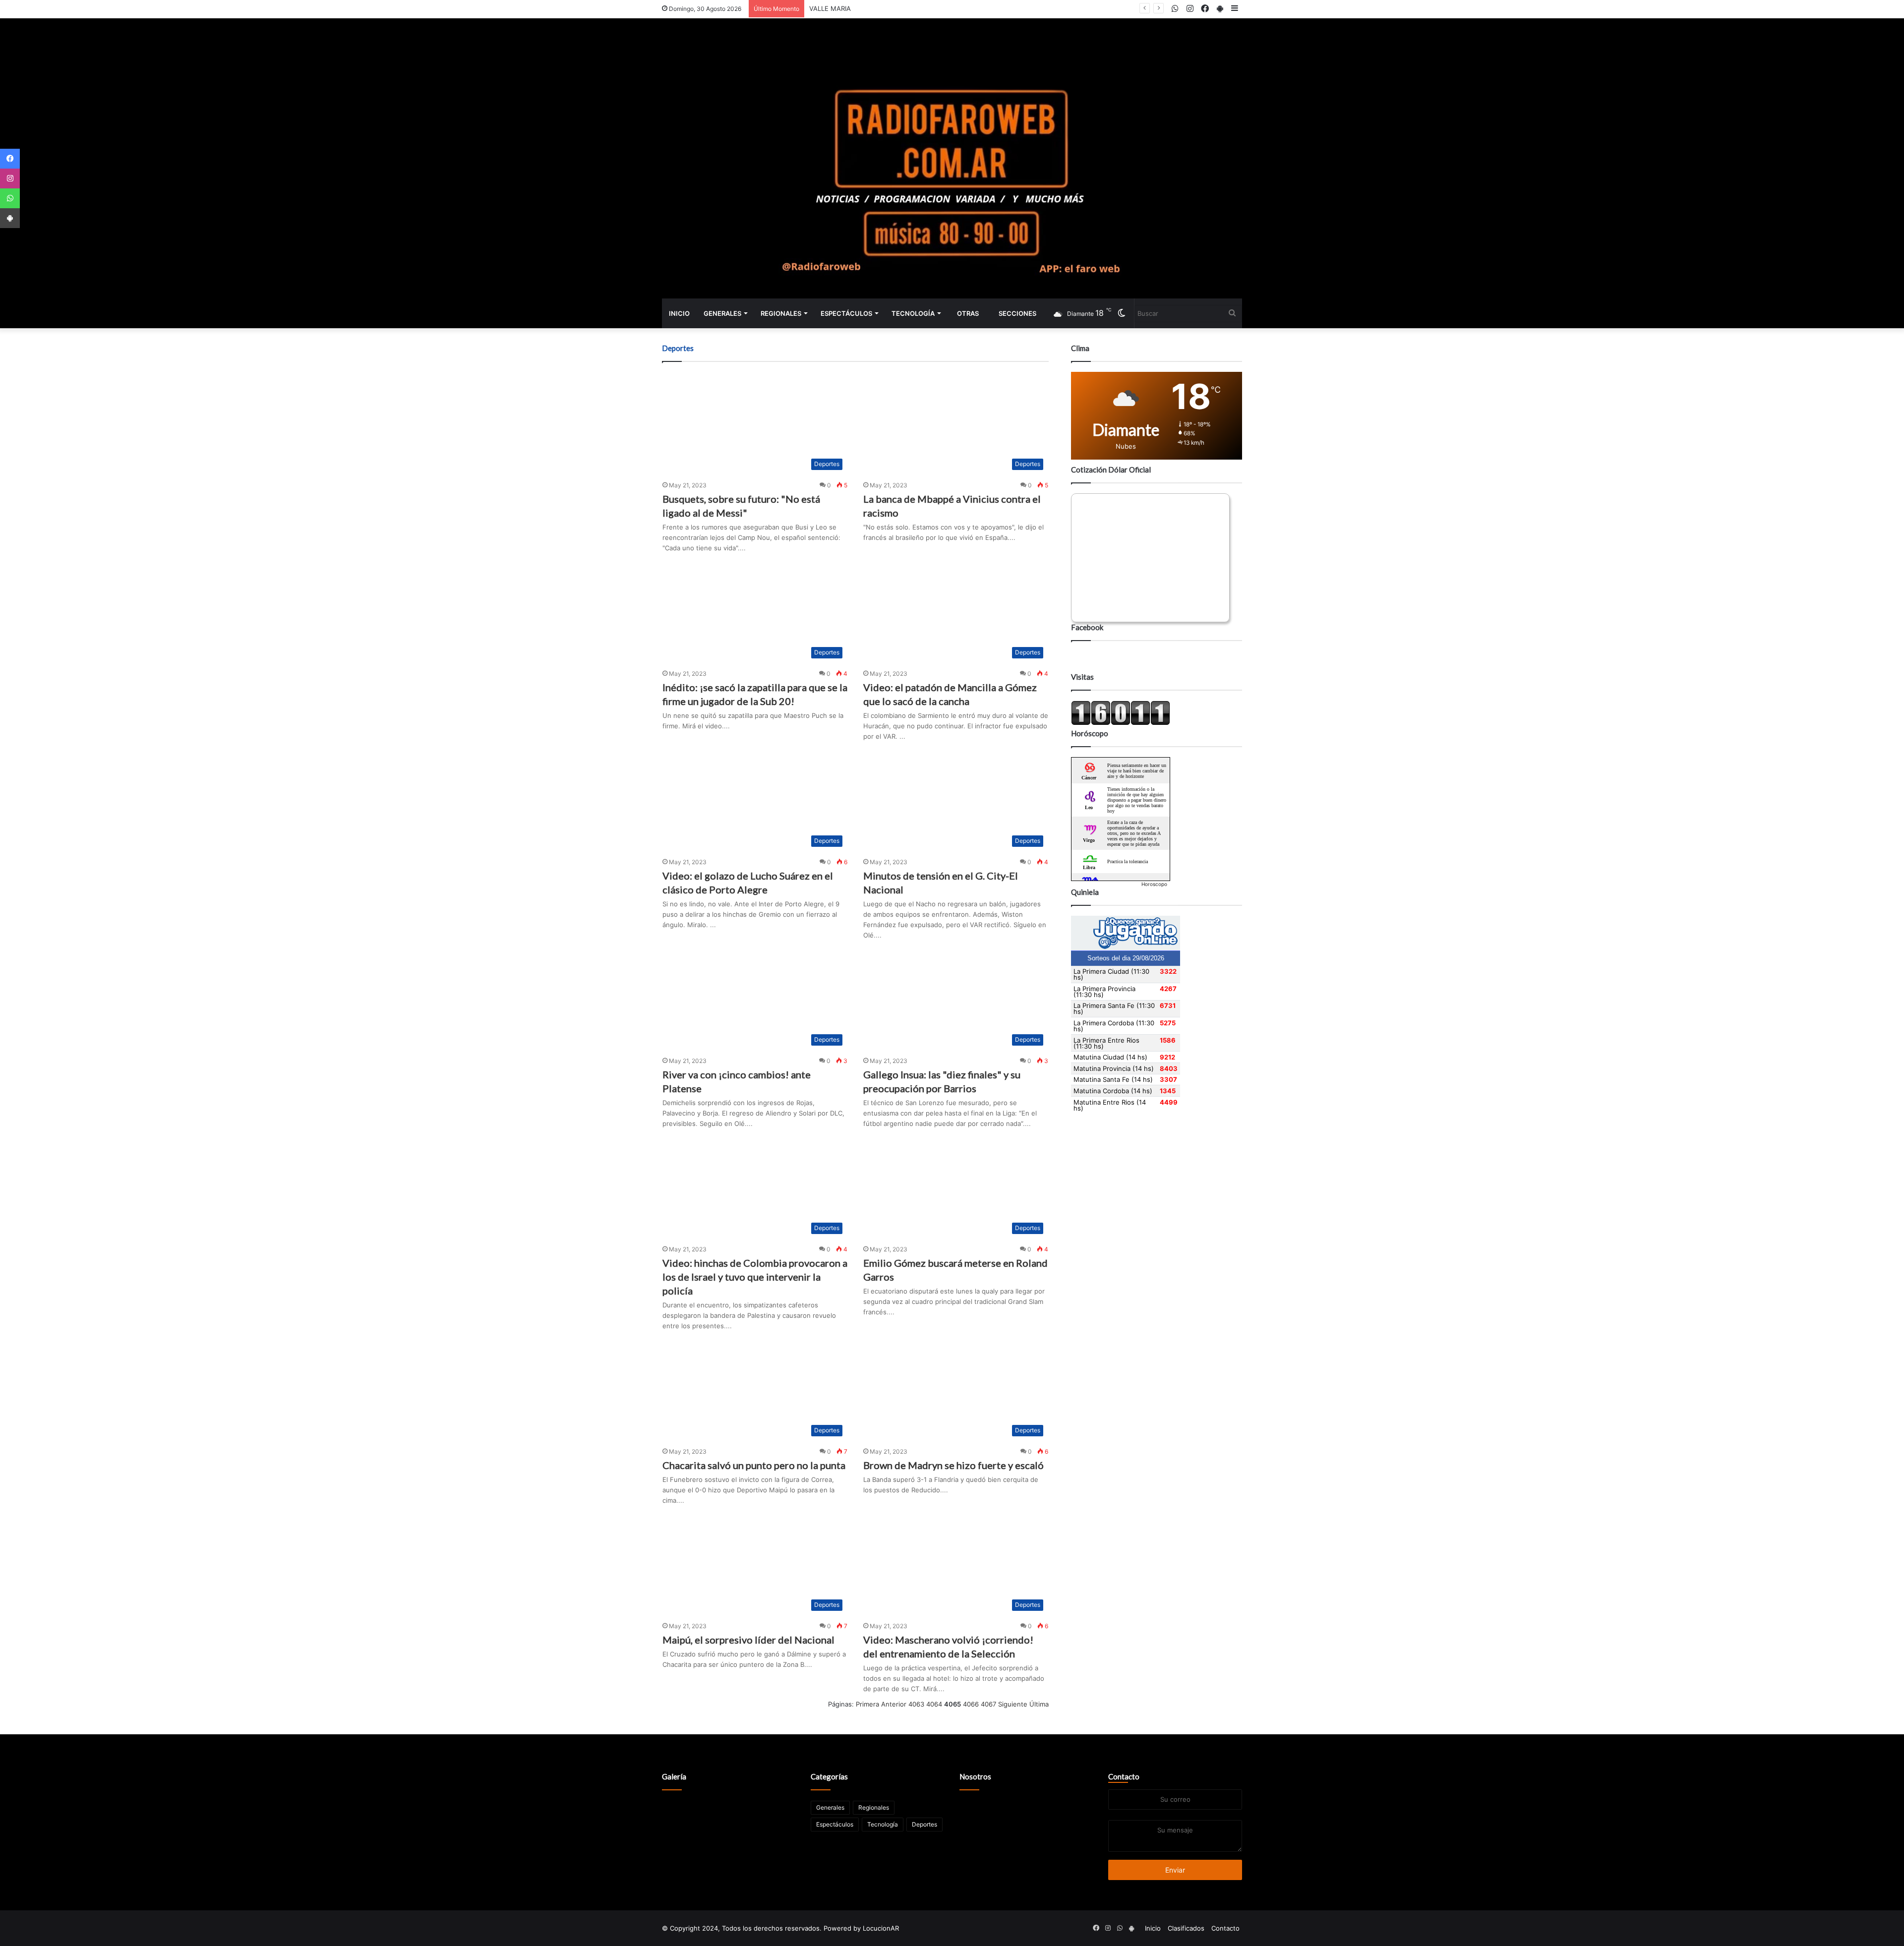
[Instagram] (10, 178)
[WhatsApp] (10, 198)
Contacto (1124, 1776)
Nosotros (975, 1776)
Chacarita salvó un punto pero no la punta (754, 1465)
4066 (971, 1704)
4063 (916, 1704)
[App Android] (10, 218)
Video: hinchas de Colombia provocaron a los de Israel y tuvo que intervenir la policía (755, 1277)
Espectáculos (846, 313)
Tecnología (913, 313)
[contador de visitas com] (1121, 723)
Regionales (781, 313)
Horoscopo (1154, 884)
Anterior (894, 1704)
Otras (968, 313)
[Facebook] (10, 159)
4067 (988, 1704)
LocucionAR (881, 1928)
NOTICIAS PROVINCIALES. (849, 8)
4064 (934, 1704)
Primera (867, 1704)
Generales (722, 313)
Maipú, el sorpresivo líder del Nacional (748, 1640)
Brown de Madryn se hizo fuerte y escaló (953, 1465)
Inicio (679, 313)
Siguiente (1013, 1704)
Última (1039, 1704)
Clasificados (1186, 1928)
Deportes (924, 1824)
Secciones (1017, 313)
